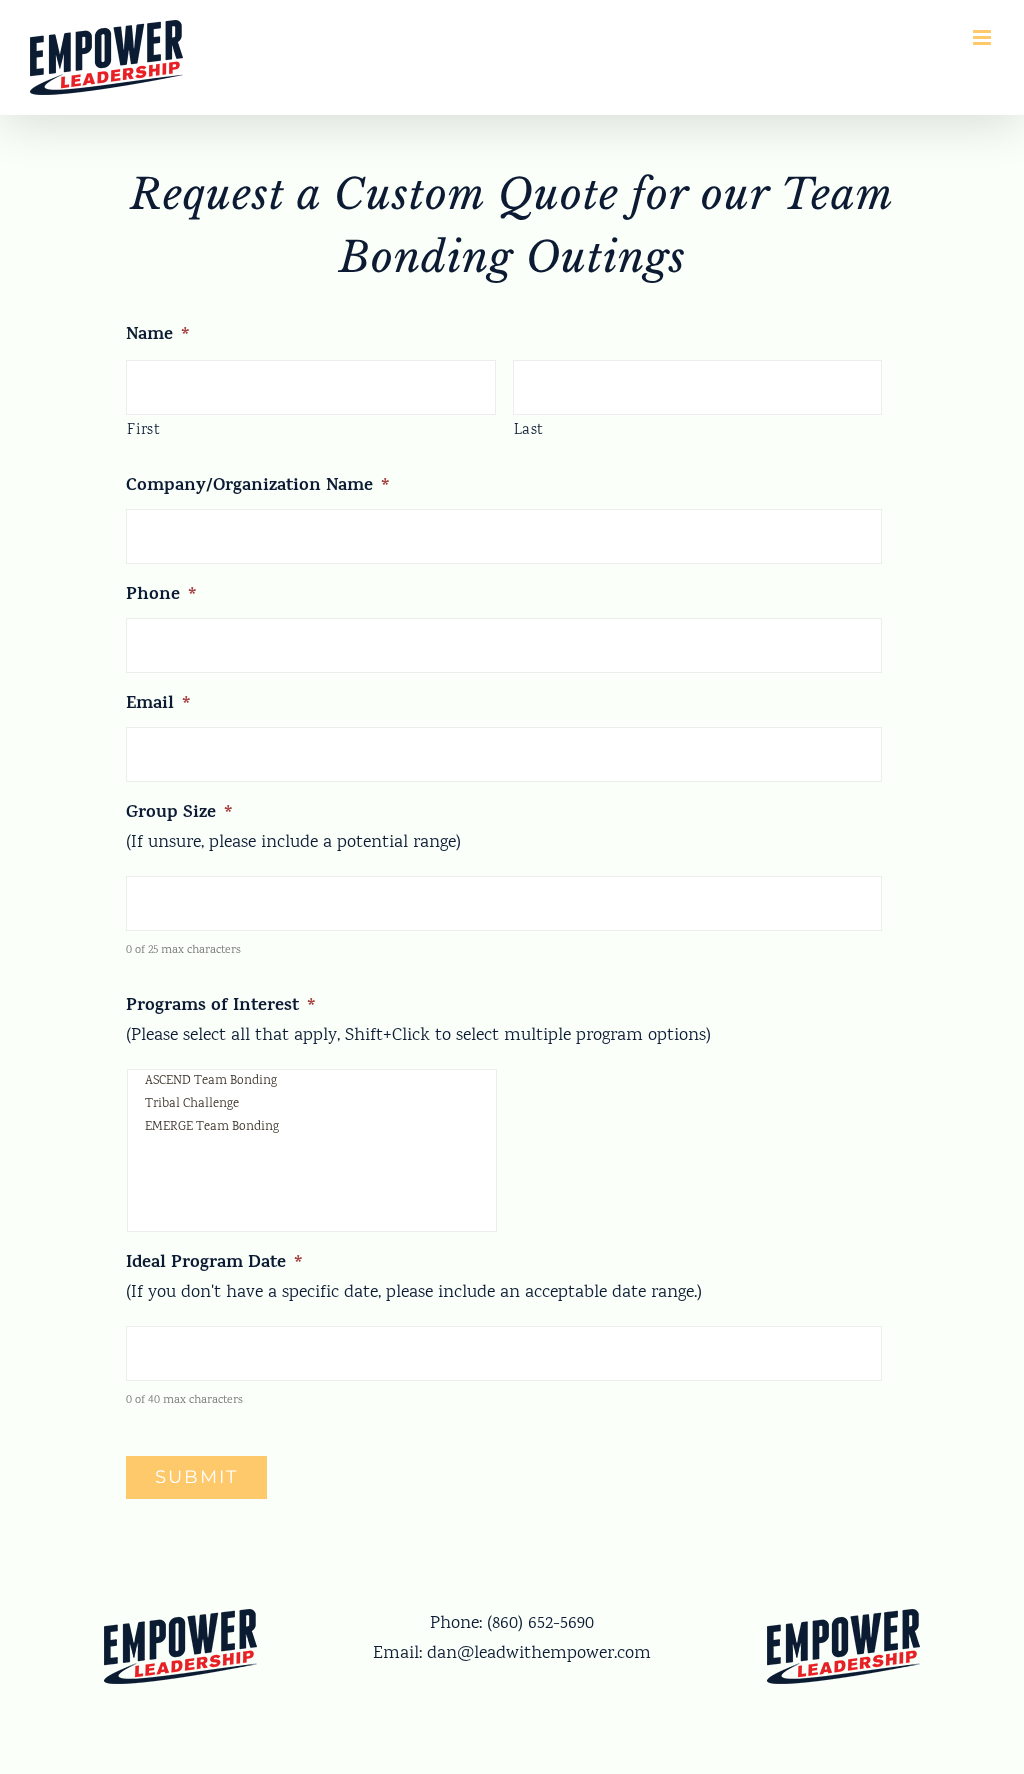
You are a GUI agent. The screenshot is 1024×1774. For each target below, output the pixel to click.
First (143, 430)
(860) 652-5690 (540, 1624)
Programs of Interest (221, 1007)
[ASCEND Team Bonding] (312, 1081)
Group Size (179, 814)
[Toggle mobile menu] (983, 37)
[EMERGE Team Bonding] (312, 1127)
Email (158, 705)
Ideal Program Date (214, 1264)
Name (158, 336)
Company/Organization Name (258, 487)
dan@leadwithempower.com (539, 1654)
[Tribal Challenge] (312, 1104)
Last (529, 430)
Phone (161, 596)
